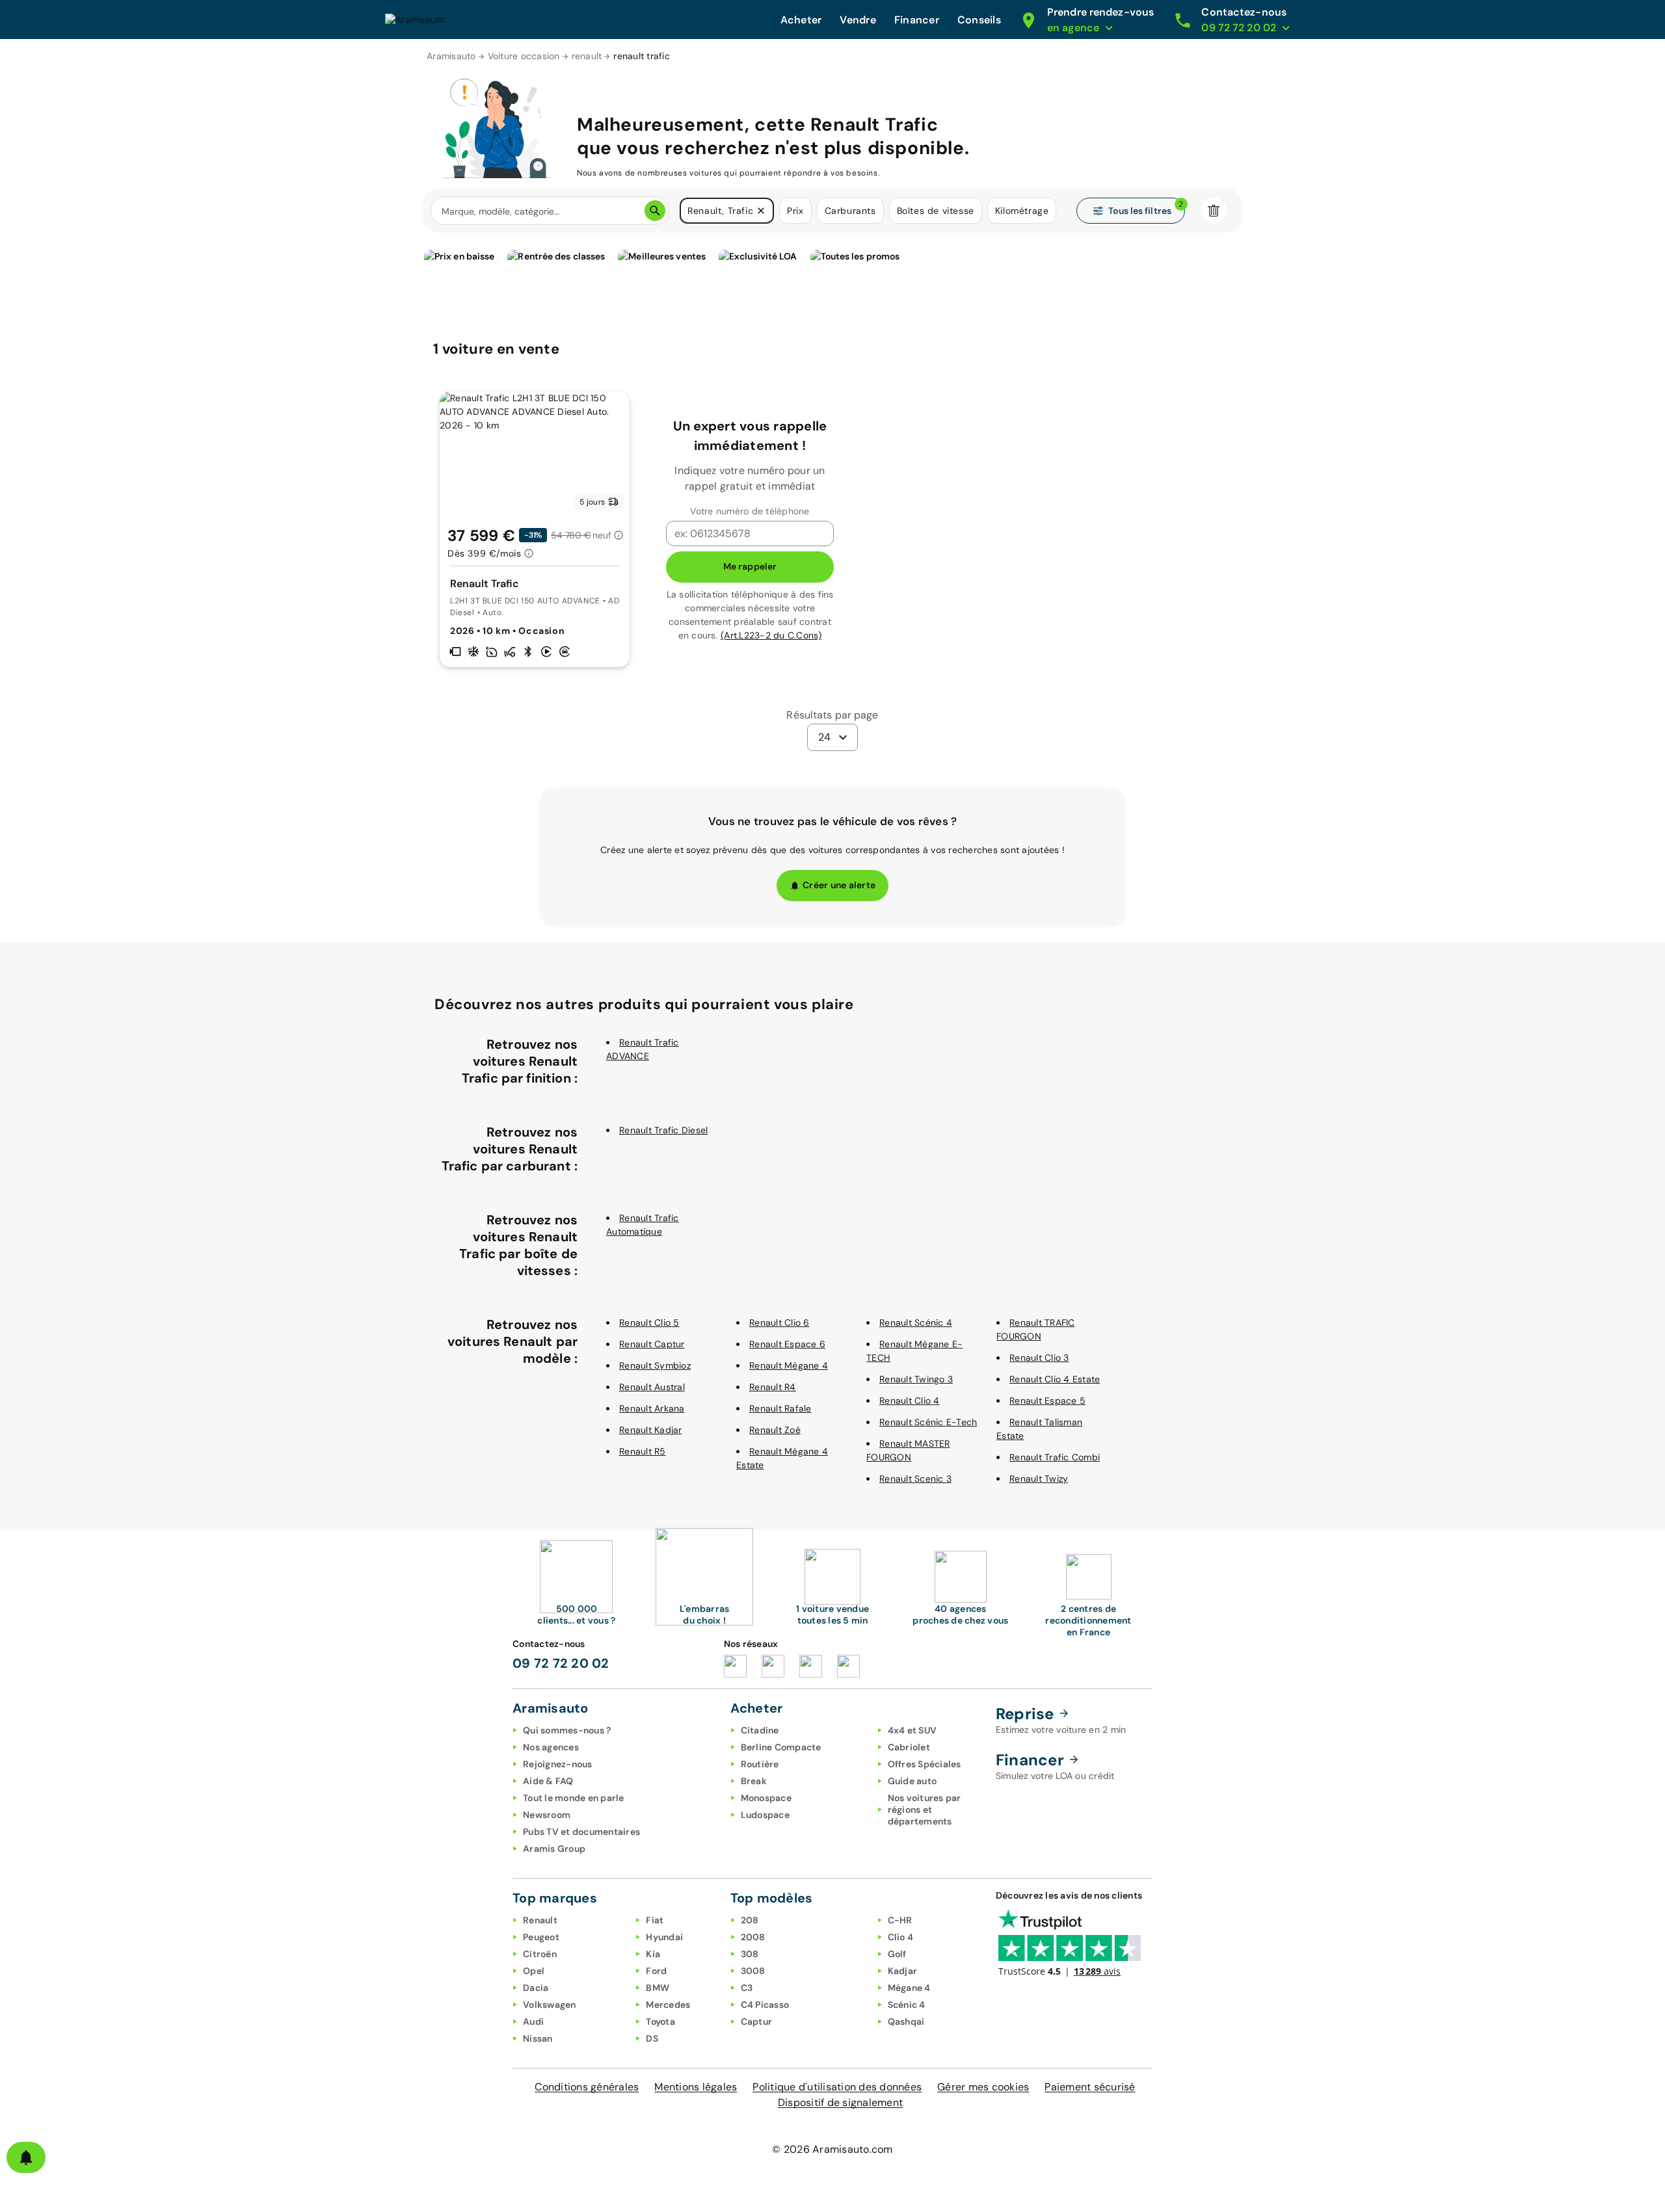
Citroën (540, 1954)
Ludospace (765, 1815)
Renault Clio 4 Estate (1055, 1379)
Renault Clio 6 (779, 1323)
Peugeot (541, 1937)
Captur (757, 2021)
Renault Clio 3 (1039, 1358)
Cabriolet (909, 1747)
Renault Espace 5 (1047, 1401)
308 (750, 1954)
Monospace (766, 1798)
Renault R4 (773, 1387)
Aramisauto (451, 56)
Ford (656, 1971)
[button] (761, 211)
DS (652, 2038)
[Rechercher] (655, 211)
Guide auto (912, 1781)
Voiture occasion (524, 56)
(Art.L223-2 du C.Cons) (771, 635)
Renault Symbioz (655, 1365)
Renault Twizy (1039, 1479)
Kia (653, 1954)
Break (754, 1781)
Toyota (660, 2021)
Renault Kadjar (651, 1430)
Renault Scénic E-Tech (928, 1422)
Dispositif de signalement (840, 2102)
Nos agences (551, 1747)
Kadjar (903, 1971)
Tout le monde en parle (574, 1798)
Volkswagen (550, 2005)
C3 (747, 1988)
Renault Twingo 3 (916, 1379)
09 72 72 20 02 (561, 1663)
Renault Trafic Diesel (663, 1130)
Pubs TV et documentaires (581, 1832)
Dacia (536, 1988)
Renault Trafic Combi (1055, 1457)
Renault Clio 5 (649, 1323)
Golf (897, 1954)
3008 (753, 1971)
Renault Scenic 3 (915, 1479)
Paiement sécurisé (1090, 2087)
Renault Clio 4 (910, 1401)
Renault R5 (643, 1451)
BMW (658, 1988)
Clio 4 (901, 1937)
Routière (760, 1764)
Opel (534, 1971)
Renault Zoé (775, 1430)
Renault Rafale (780, 1408)
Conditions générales (587, 2087)
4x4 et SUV (912, 1730)
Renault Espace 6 (787, 1344)
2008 (753, 1937)
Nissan (538, 2038)
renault (587, 56)
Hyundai (664, 1937)
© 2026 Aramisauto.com (832, 2149)
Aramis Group (554, 1849)
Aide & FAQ (548, 1781)
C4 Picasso (765, 2005)
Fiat (655, 1920)
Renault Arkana (652, 1408)
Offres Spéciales (925, 1764)
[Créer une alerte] (26, 2157)
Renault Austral (652, 1387)
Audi (533, 2021)
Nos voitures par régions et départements (925, 1810)
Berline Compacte (781, 1747)
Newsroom (547, 1815)
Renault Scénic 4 (916, 1323)
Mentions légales (696, 2087)
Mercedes (668, 2005)
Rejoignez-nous (558, 1764)
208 (750, 1920)
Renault (540, 1920)
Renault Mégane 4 (789, 1365)
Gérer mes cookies (983, 2087)
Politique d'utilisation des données (837, 2087)
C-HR (900, 1920)
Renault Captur (652, 1344)
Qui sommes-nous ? (567, 1730)
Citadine (760, 1730)
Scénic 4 (907, 2005)
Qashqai (906, 2021)
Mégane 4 (909, 1988)
